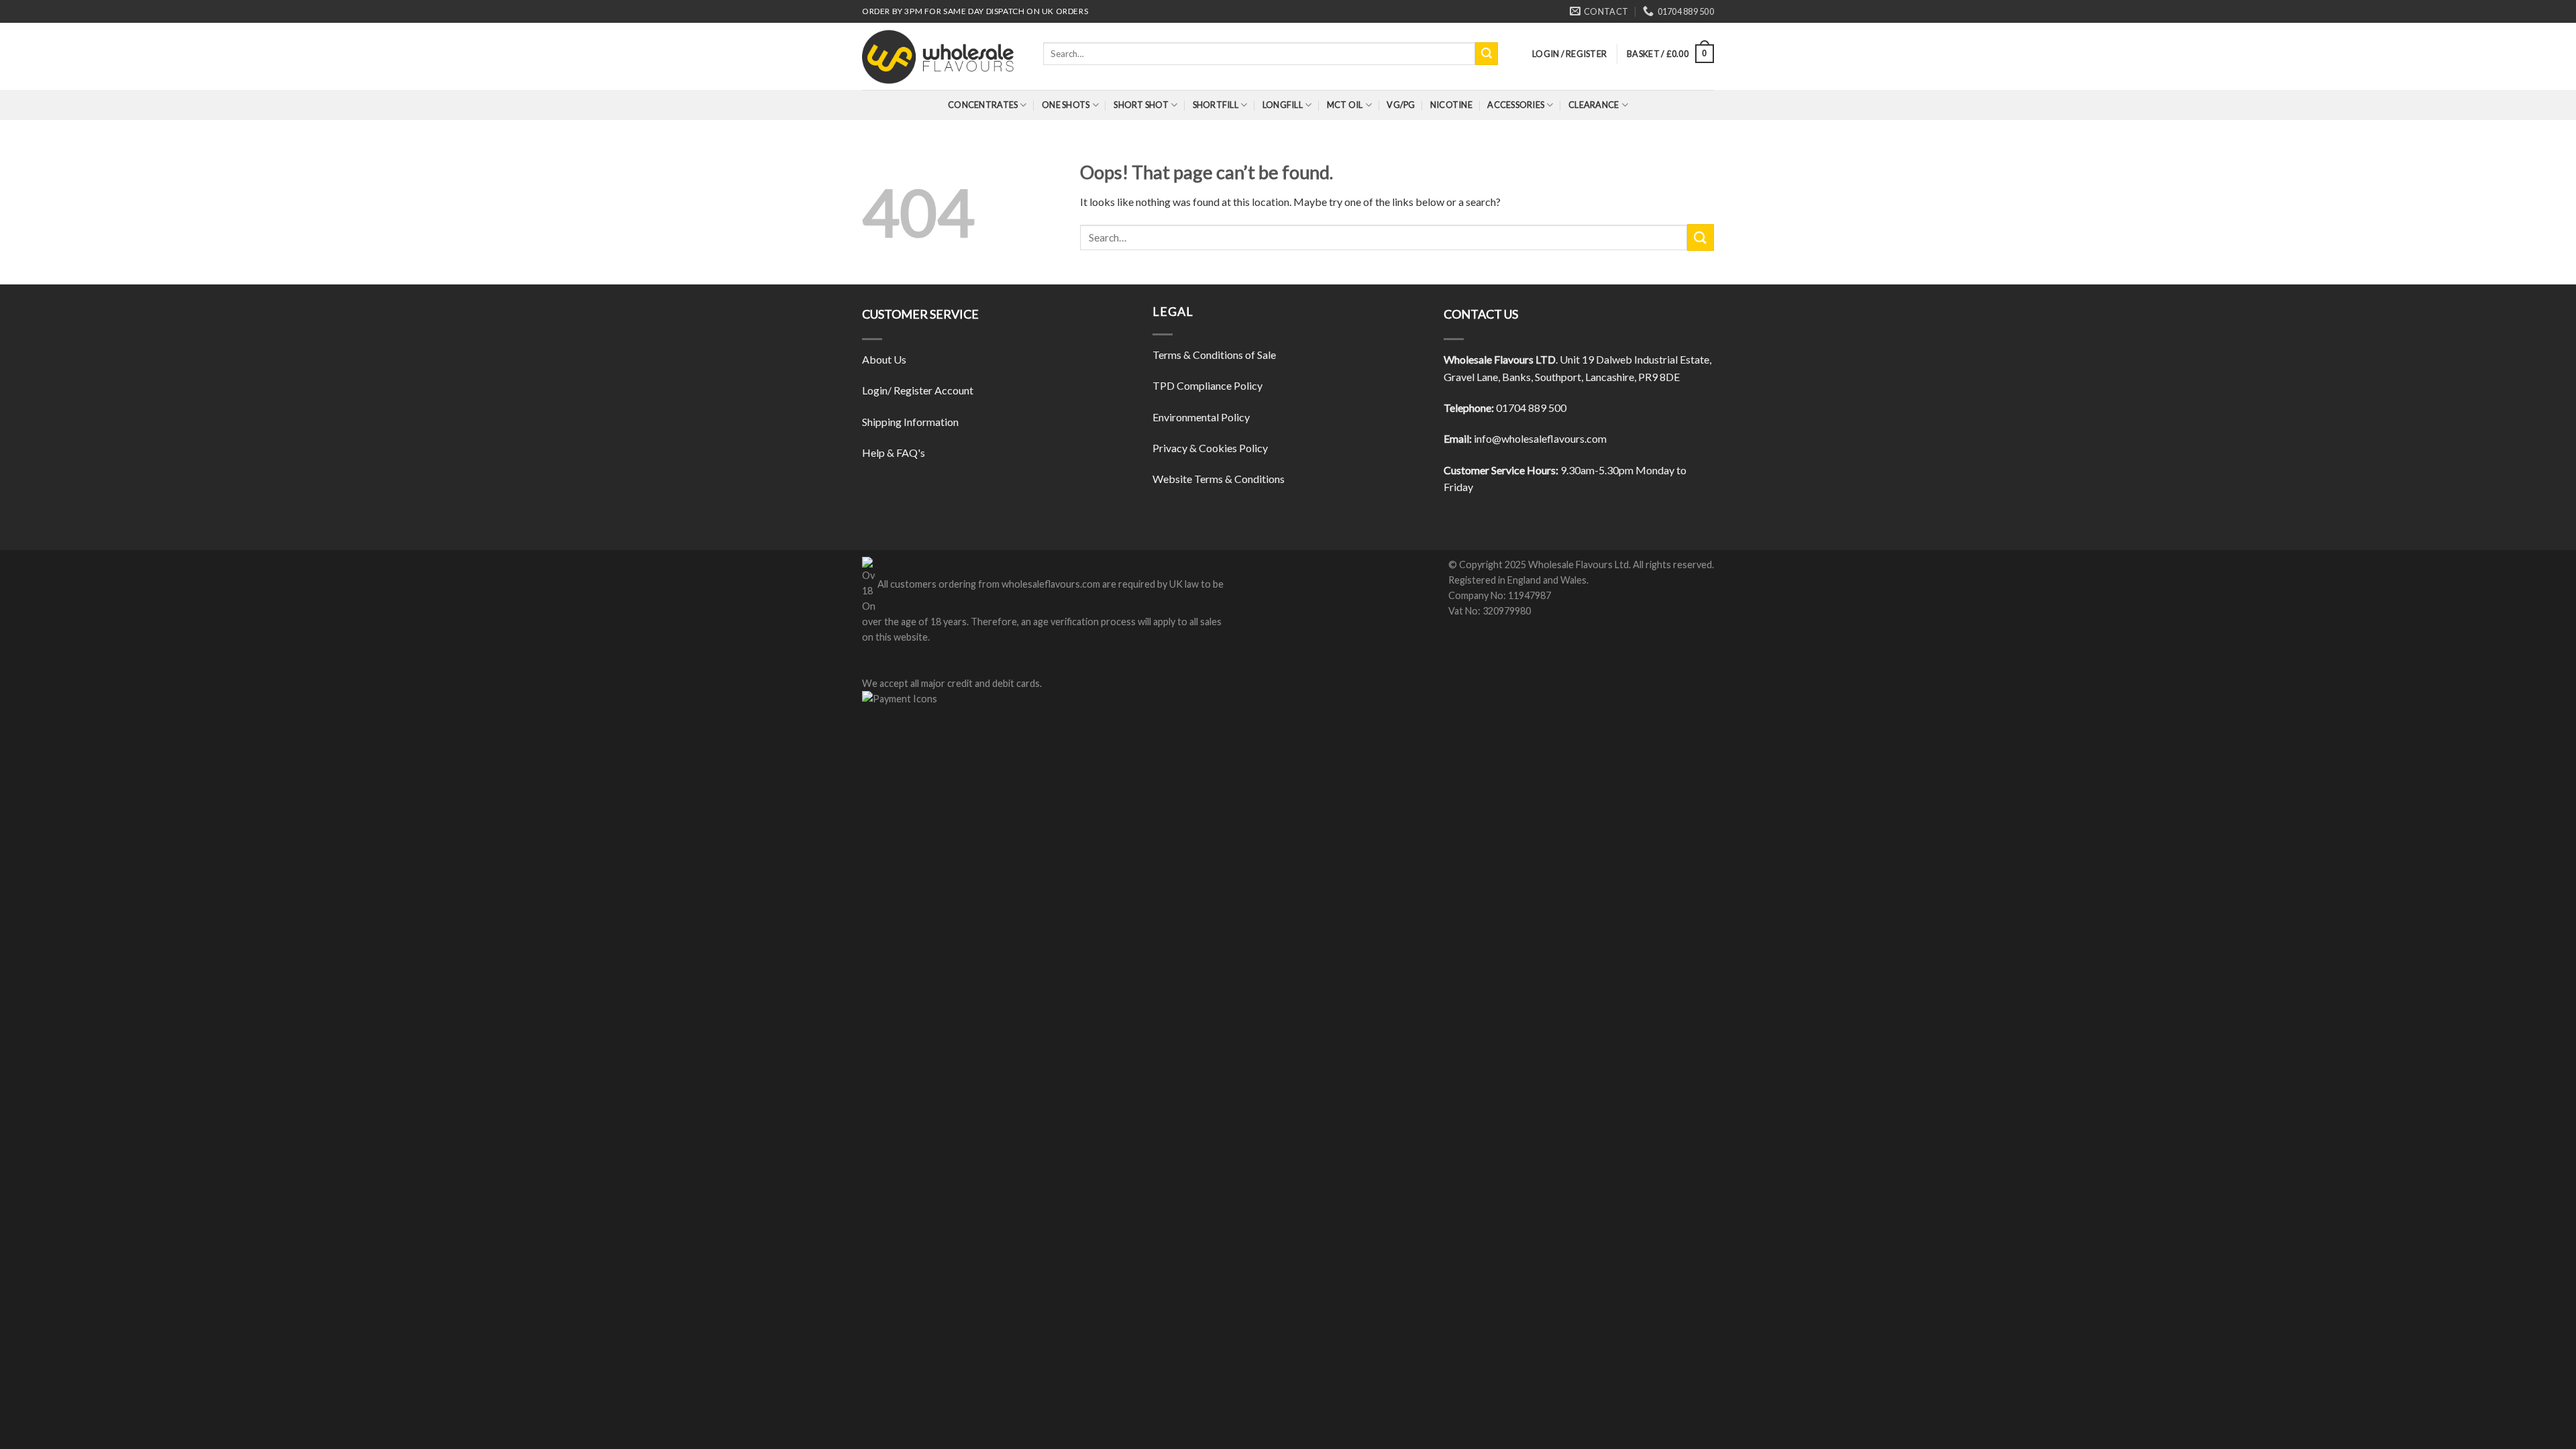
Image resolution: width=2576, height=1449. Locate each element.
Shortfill (1216, 105)
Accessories (1516, 105)
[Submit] (1487, 54)
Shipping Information (910, 422)
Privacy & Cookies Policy (1210, 448)
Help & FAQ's (894, 452)
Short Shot (1141, 105)
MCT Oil (1345, 105)
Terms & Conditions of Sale (1214, 355)
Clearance (1594, 105)
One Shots (1066, 105)
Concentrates (983, 105)
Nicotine (1451, 105)
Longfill (1283, 105)
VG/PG (1401, 105)
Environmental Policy (1201, 417)
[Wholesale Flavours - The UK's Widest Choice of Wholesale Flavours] (943, 56)
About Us (884, 359)
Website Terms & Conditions (1219, 479)
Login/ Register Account (918, 390)
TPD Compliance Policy (1207, 385)
